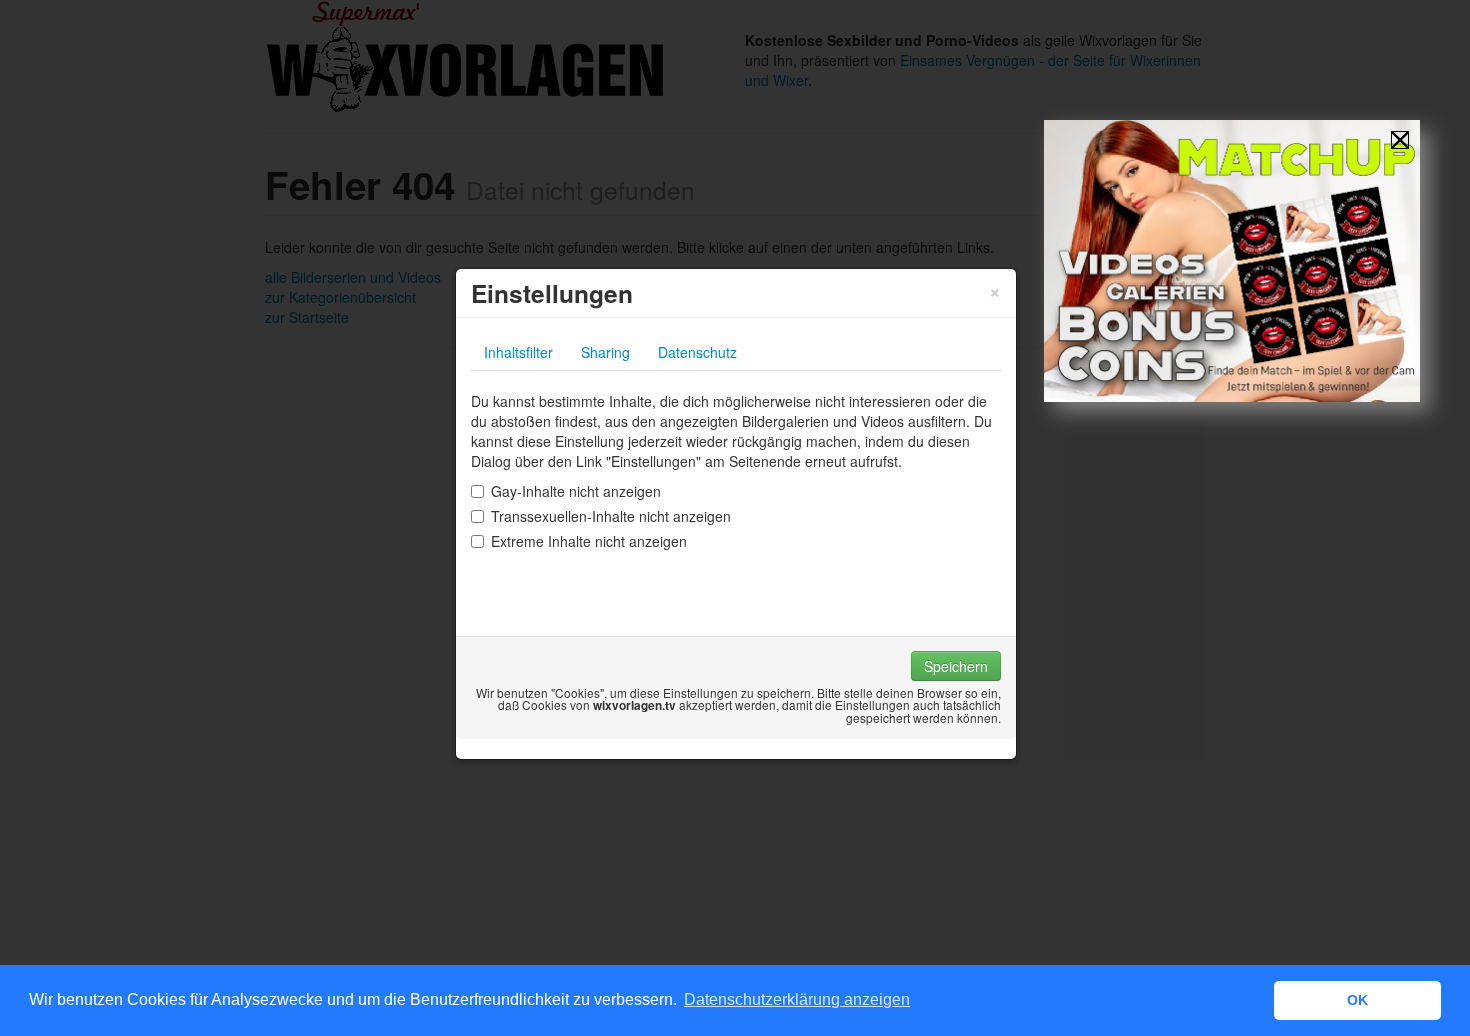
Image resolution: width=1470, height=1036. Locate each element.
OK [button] (1357, 1000)
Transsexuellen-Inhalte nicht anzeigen (611, 516)
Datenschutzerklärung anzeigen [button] (797, 999)
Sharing (605, 352)
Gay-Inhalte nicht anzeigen (576, 491)
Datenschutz (697, 352)
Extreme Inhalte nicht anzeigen (589, 541)
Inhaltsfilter (518, 352)
